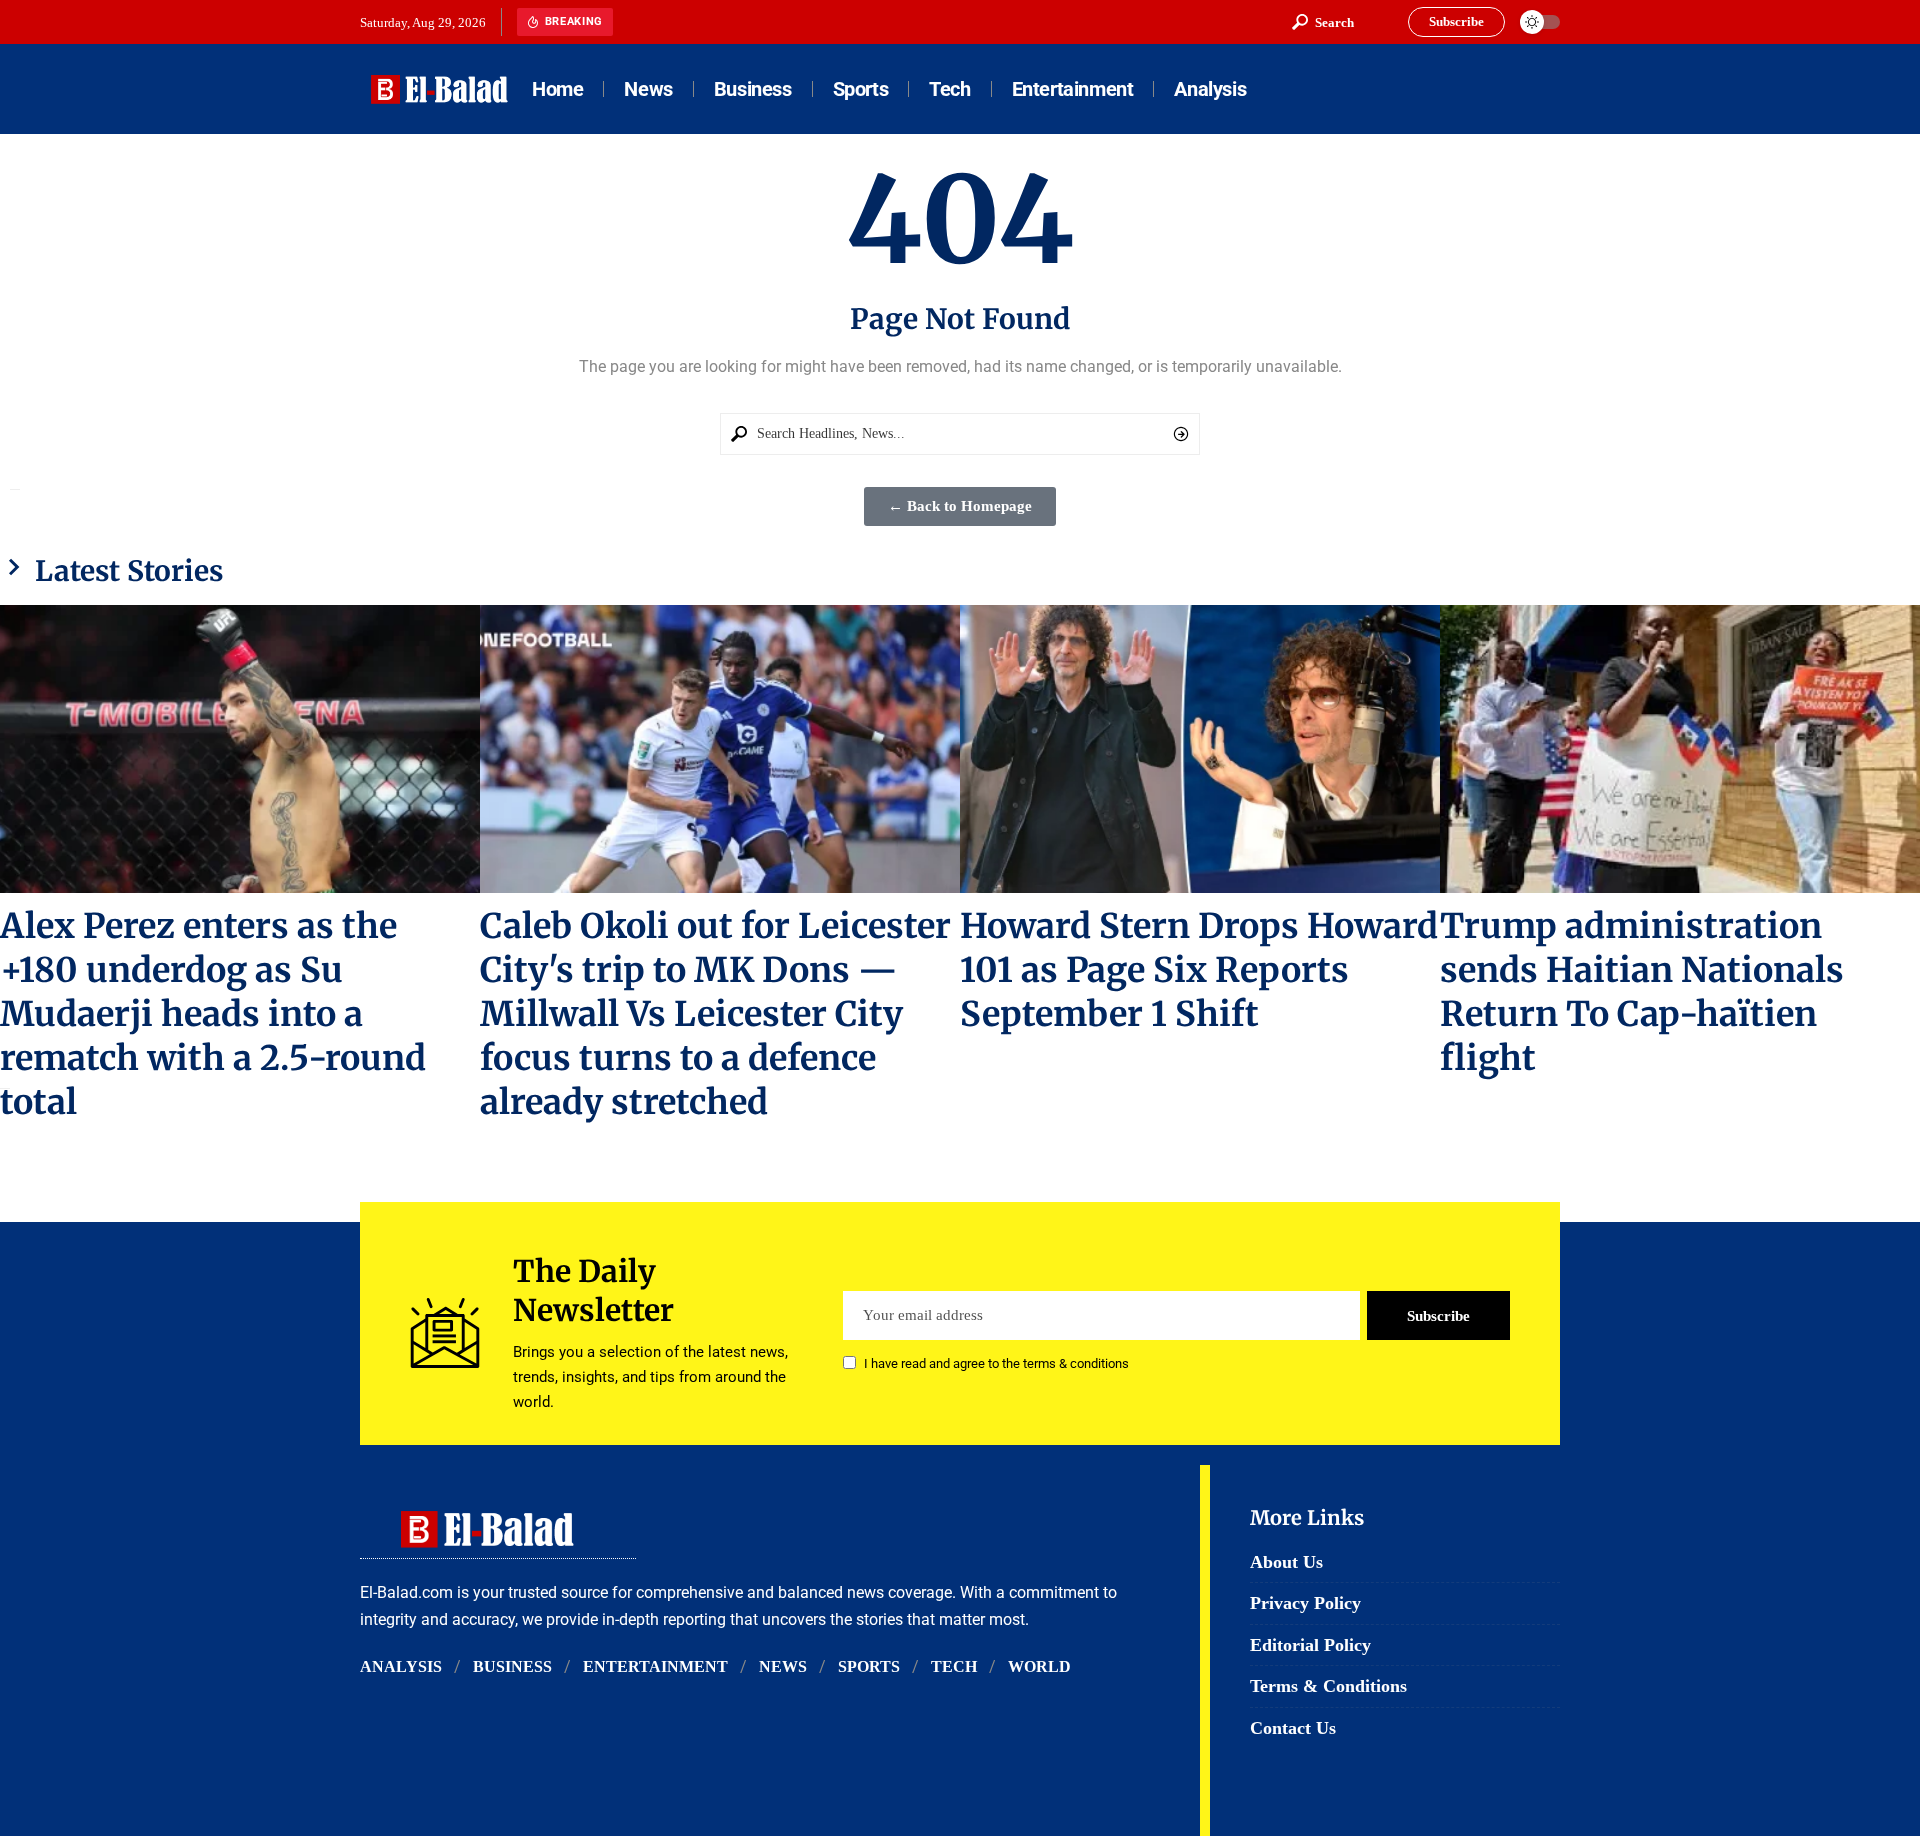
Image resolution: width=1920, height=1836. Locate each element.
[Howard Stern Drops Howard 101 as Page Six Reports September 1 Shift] (1200, 749)
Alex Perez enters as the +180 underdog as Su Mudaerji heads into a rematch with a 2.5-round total (213, 1014)
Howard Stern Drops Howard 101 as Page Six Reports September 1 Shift (1199, 970)
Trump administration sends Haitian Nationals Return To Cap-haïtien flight (1642, 992)
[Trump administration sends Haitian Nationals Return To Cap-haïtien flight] (1680, 749)
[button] (1323, 22)
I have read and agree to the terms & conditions (996, 1364)
